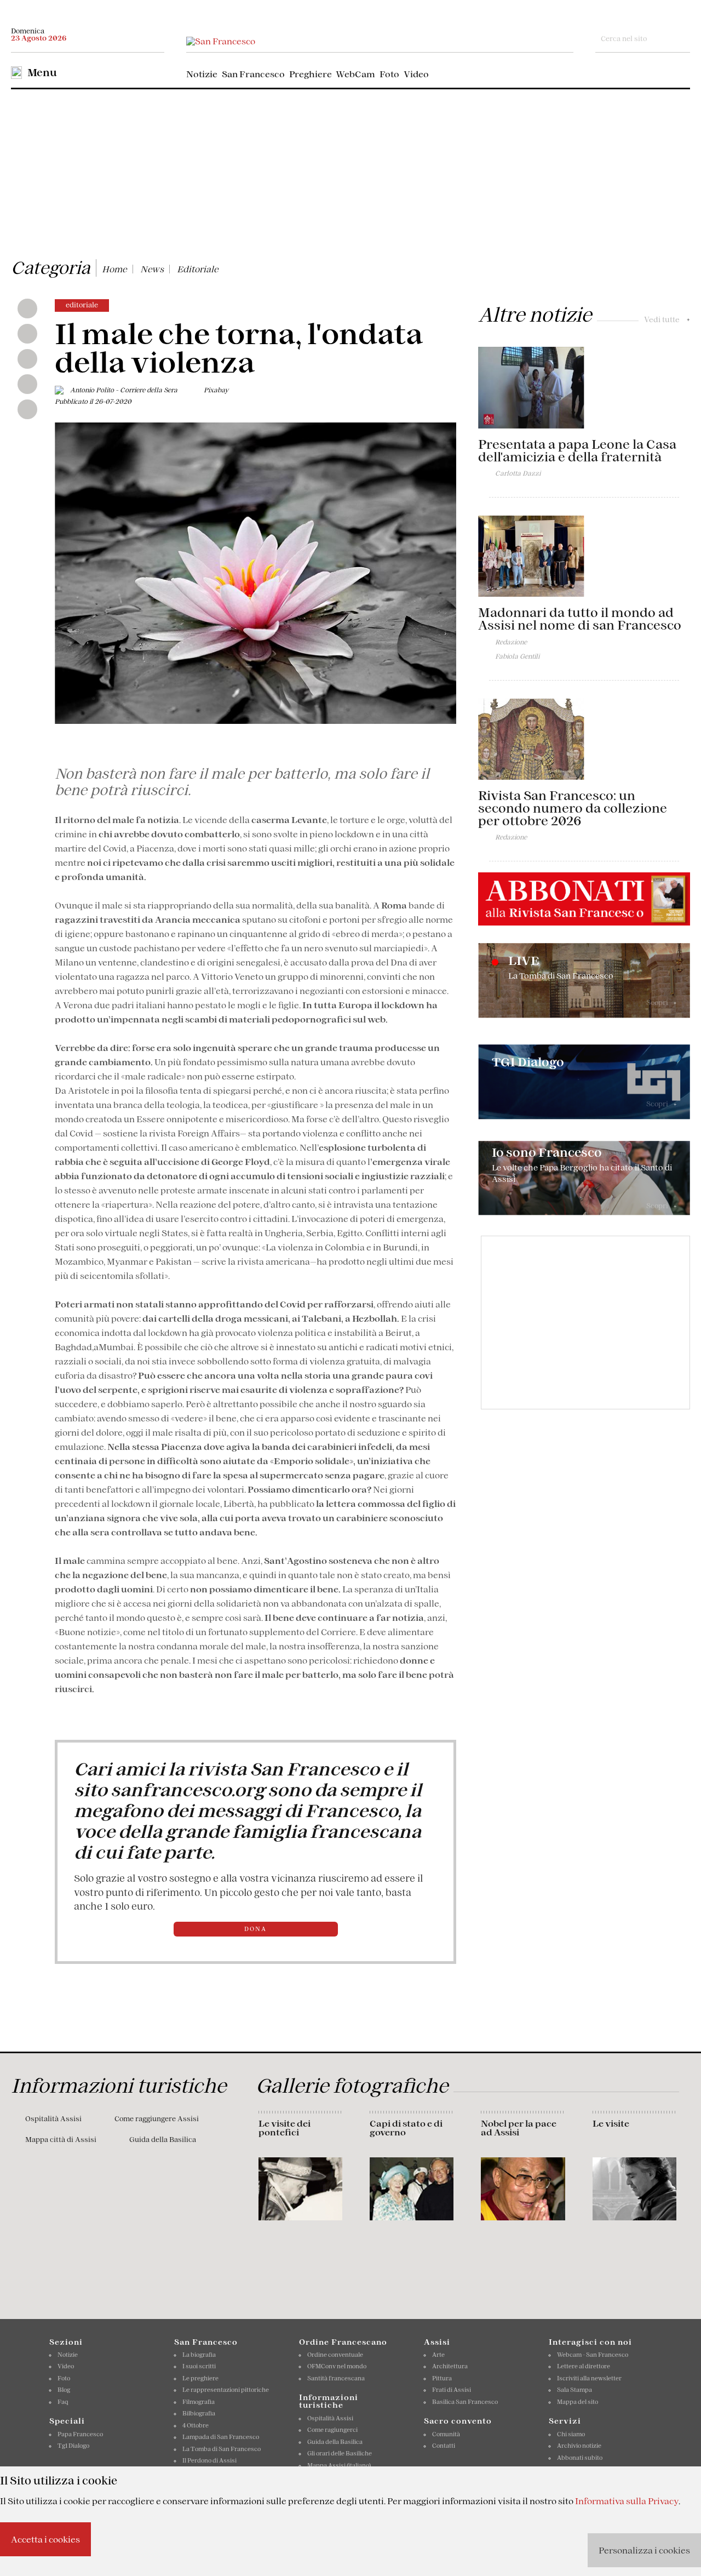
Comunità (446, 2434)
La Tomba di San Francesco (222, 2449)
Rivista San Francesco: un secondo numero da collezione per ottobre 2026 (573, 808)
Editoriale (198, 269)
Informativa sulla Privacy (627, 2501)
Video (416, 74)
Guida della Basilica (163, 2140)
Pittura (442, 2378)
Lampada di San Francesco (221, 2437)
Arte (438, 2355)
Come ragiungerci (332, 2430)
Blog (64, 2390)
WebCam (355, 74)
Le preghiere (200, 2378)
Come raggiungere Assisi (157, 2119)
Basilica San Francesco (465, 2402)
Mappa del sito (578, 2402)
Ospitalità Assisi (53, 2119)
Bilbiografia (199, 2413)
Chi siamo (571, 2434)
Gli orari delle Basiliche (340, 2453)
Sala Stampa (574, 2390)
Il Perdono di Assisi (209, 2460)
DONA (255, 1929)
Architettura (450, 2366)
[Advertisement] (350, 172)
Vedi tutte (667, 319)
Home (114, 269)
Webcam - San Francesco (593, 2355)
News (152, 269)
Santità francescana (336, 2378)
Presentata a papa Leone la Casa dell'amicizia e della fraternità (577, 451)
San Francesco (253, 74)
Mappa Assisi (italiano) (339, 2465)
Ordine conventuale (335, 2355)
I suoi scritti (199, 2366)
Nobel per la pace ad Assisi (519, 2128)
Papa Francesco (80, 2434)
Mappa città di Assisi (61, 2140)
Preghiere (311, 74)
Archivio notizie (579, 2446)
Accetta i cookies (45, 2539)
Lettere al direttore (584, 2366)
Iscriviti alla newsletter (589, 2378)
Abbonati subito (580, 2458)
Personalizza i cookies (644, 2550)
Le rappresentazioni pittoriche (226, 2390)
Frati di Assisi (452, 2390)
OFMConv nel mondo (337, 2366)
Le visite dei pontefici (285, 2128)
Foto (389, 74)
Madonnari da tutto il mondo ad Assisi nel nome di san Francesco (580, 619)
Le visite (611, 2123)
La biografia (199, 2355)
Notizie (202, 74)
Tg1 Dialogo (73, 2446)
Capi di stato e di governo (406, 2128)
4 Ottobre (196, 2425)
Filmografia (199, 2402)
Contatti (444, 2446)
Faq (63, 2402)
